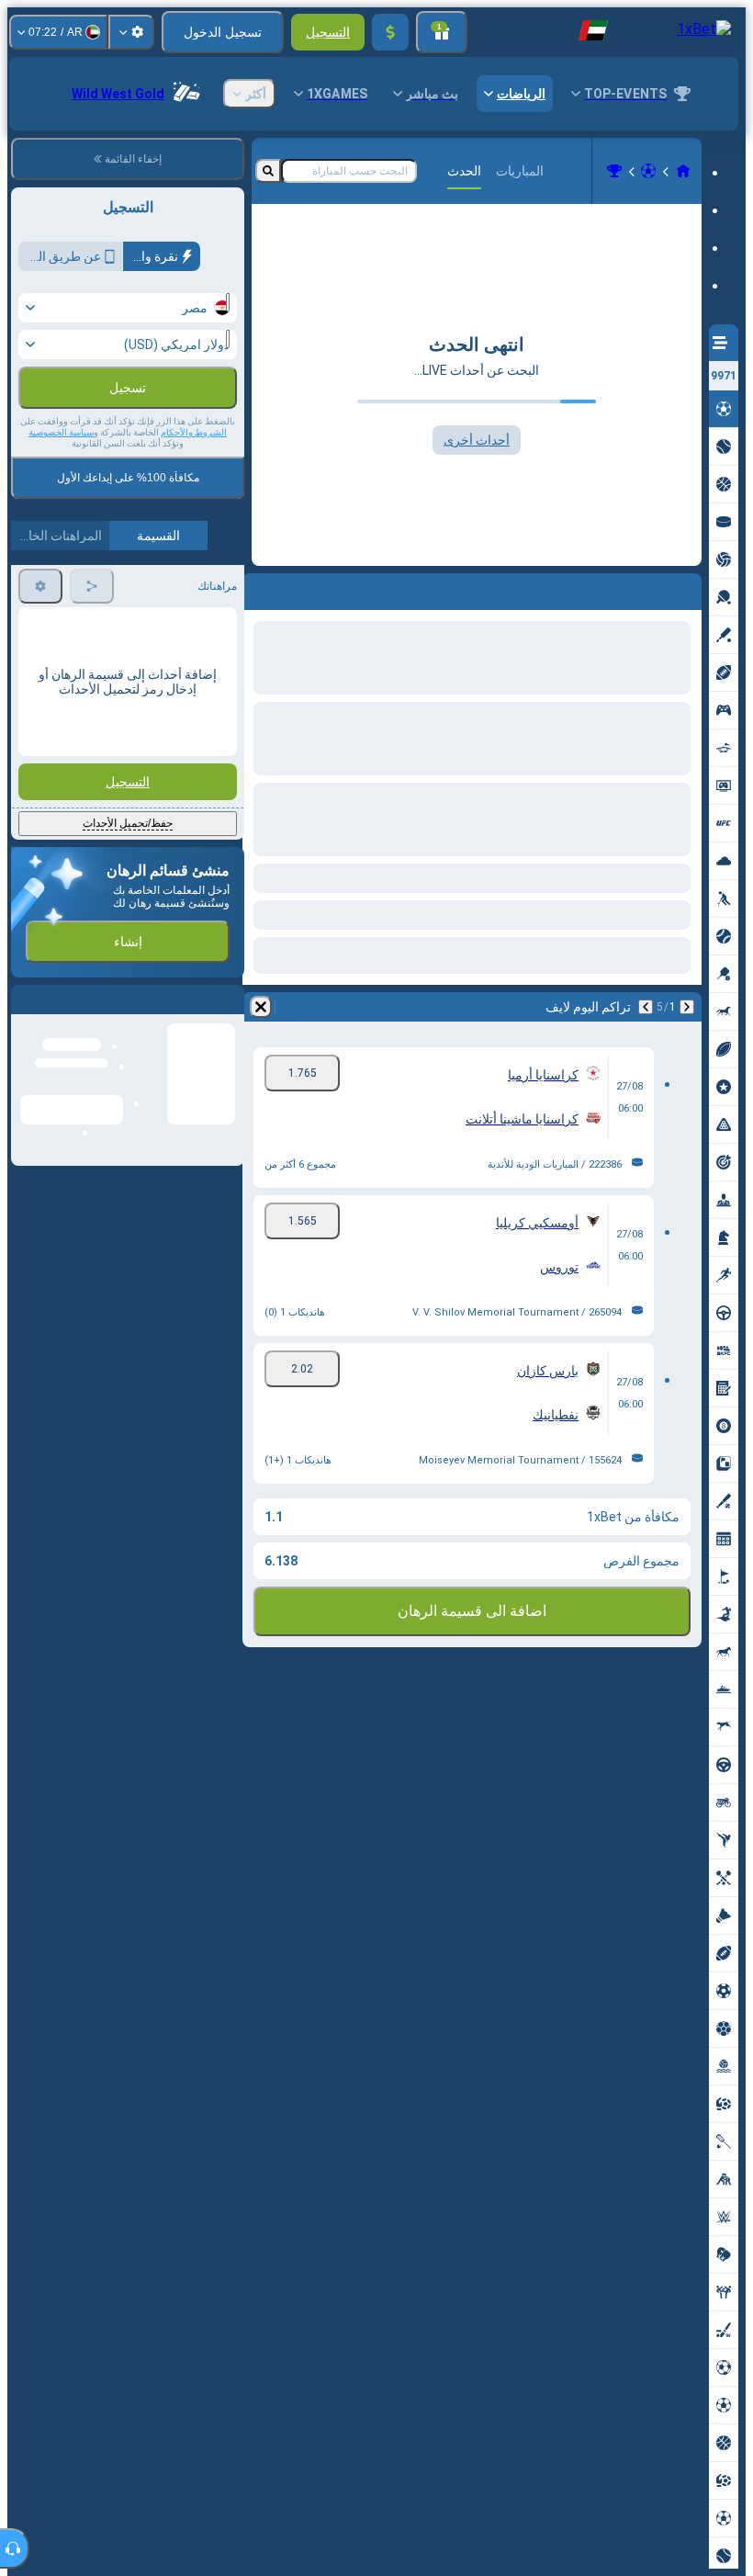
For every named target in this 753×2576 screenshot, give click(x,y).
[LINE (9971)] (683, 171)
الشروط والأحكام (194, 432)
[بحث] (268, 171)
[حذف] (261, 588)
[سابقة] (687, 588)
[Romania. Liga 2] (614, 171)
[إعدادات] (131, 32)
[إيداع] (390, 32)
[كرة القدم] (648, 171)
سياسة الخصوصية (61, 432)
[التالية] (639, 588)
